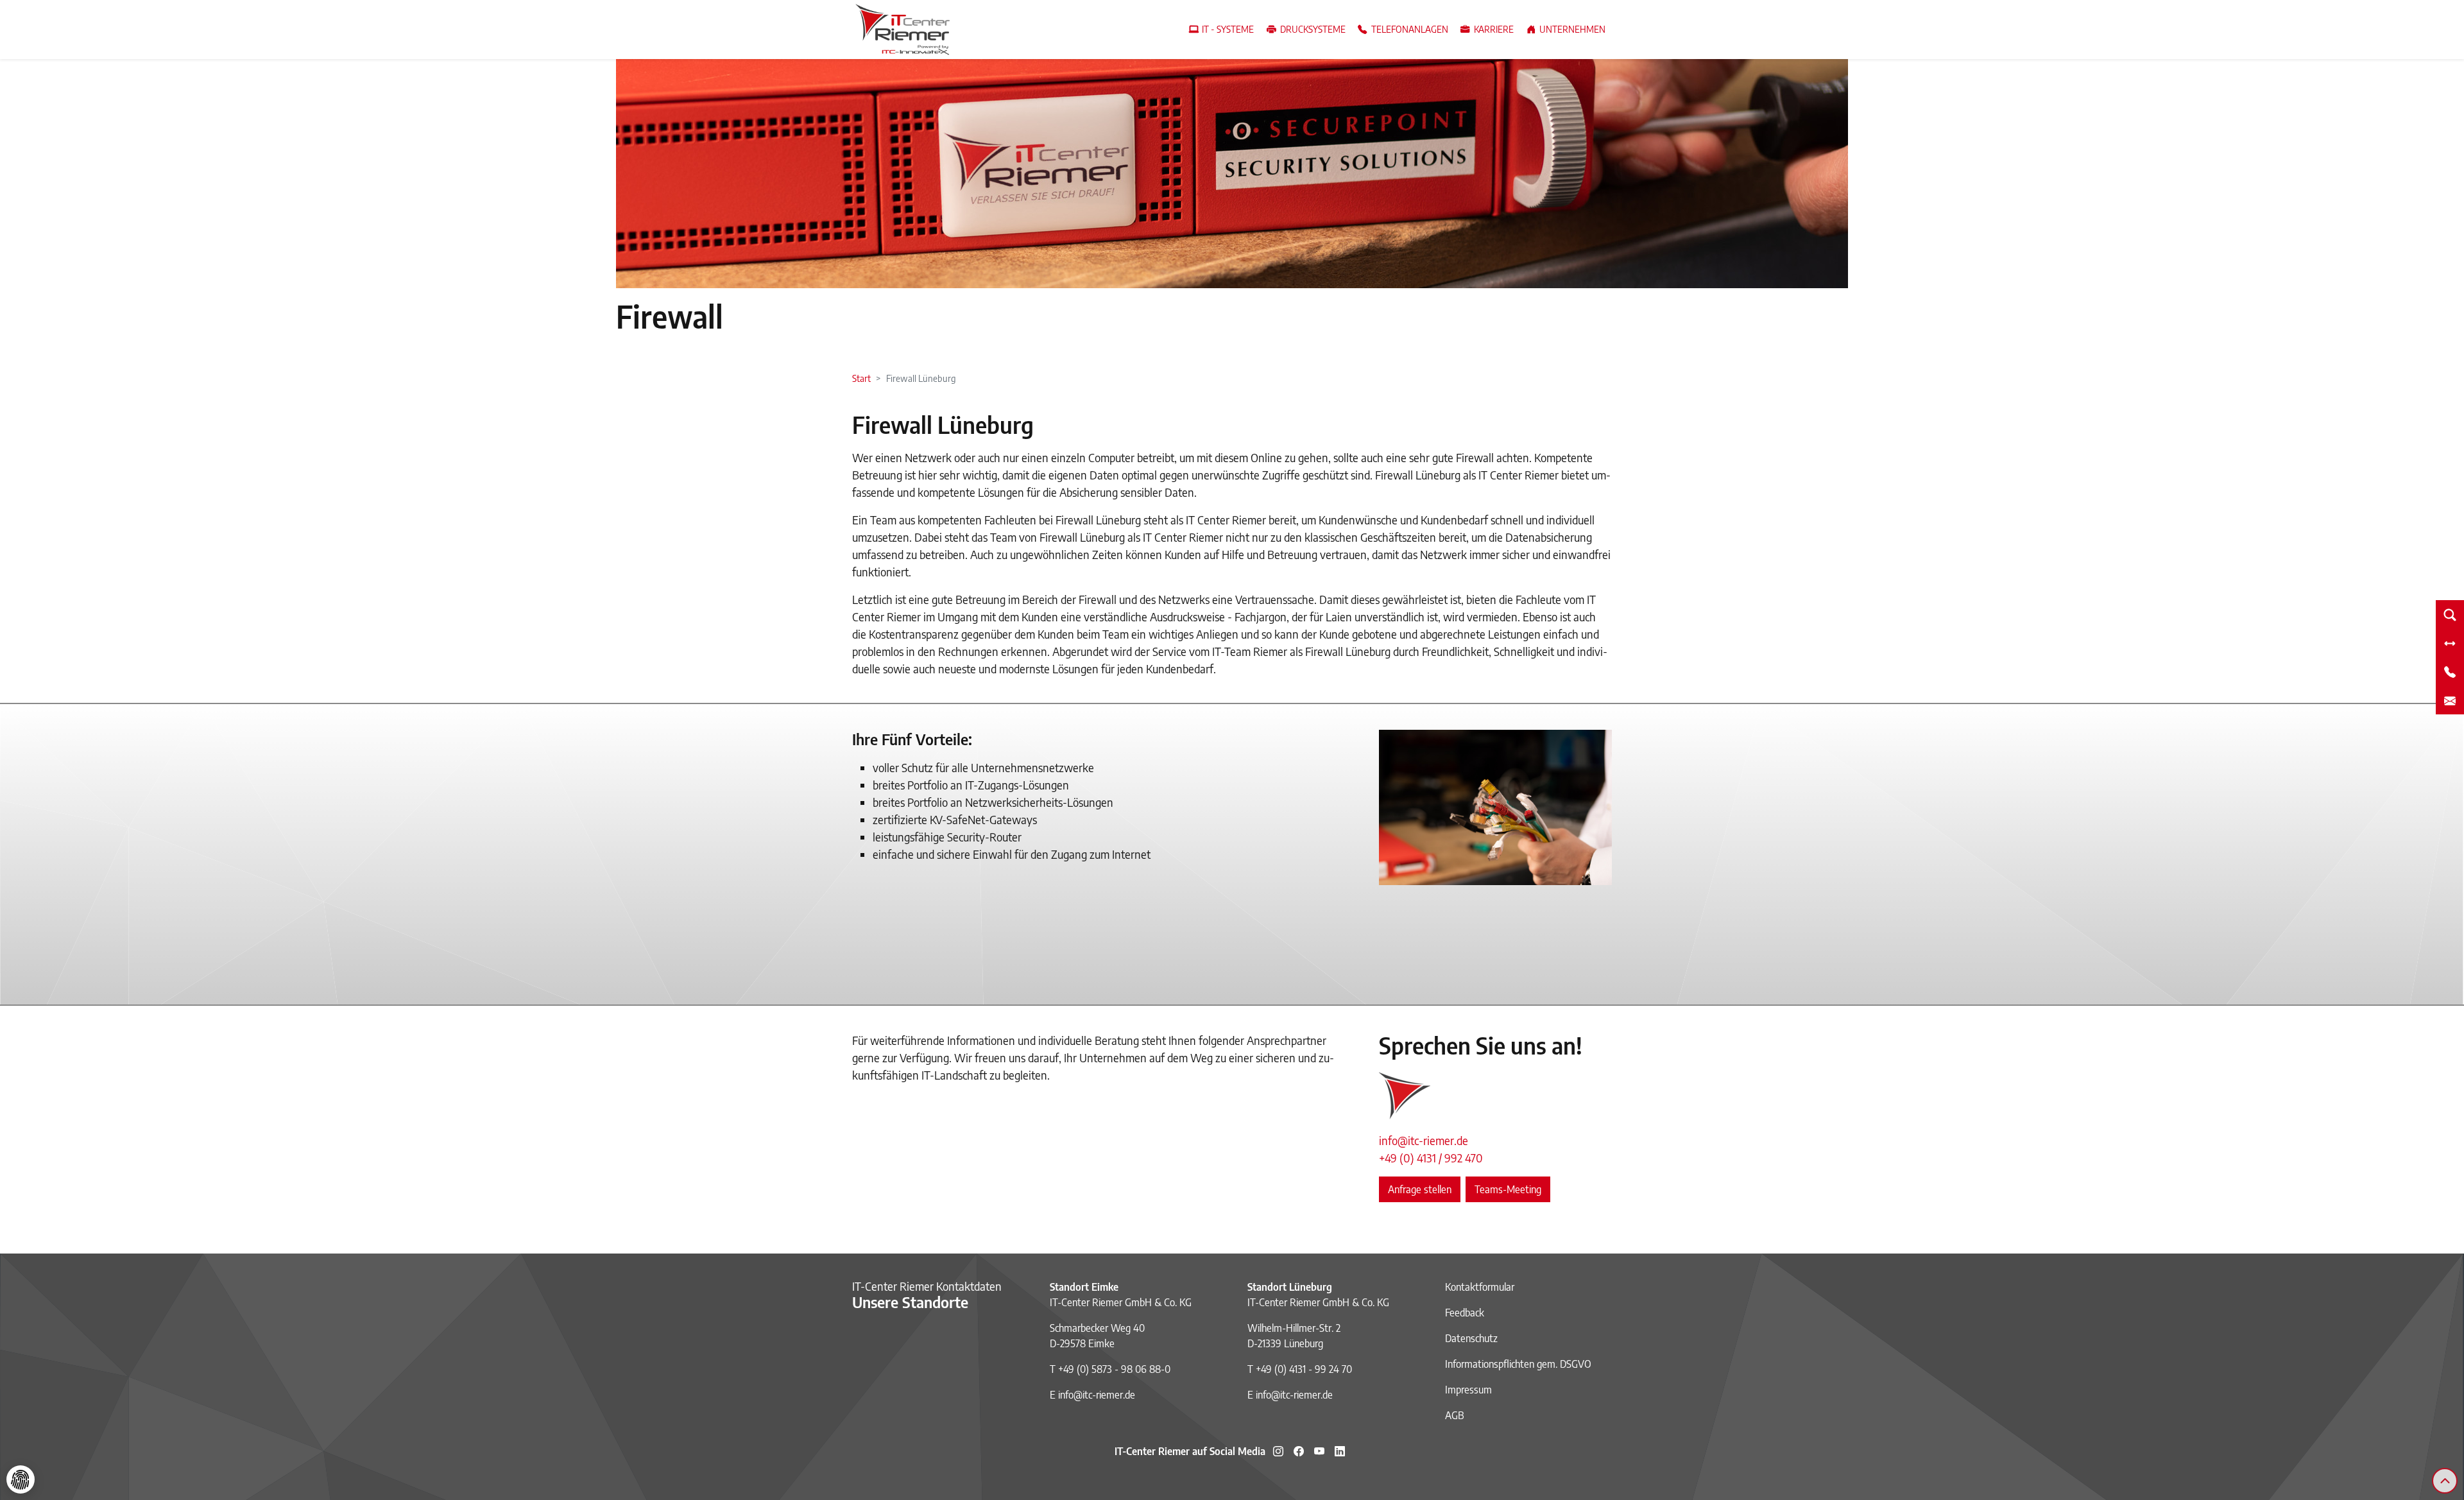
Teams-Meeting (1508, 1189)
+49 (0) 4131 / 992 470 (1431, 1158)
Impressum (1468, 1390)
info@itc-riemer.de (1424, 1140)
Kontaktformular (1480, 1287)
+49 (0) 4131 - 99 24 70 (1304, 1369)
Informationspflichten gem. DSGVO (1518, 1364)
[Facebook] (1299, 1451)
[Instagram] (1278, 1451)
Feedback (1465, 1313)
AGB (1455, 1415)
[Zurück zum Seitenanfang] (2445, 1481)
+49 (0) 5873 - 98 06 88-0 (1114, 1369)
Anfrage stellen (1420, 1189)
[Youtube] (1319, 1451)
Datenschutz (1471, 1338)
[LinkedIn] (1340, 1451)
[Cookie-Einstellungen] (21, 1479)
